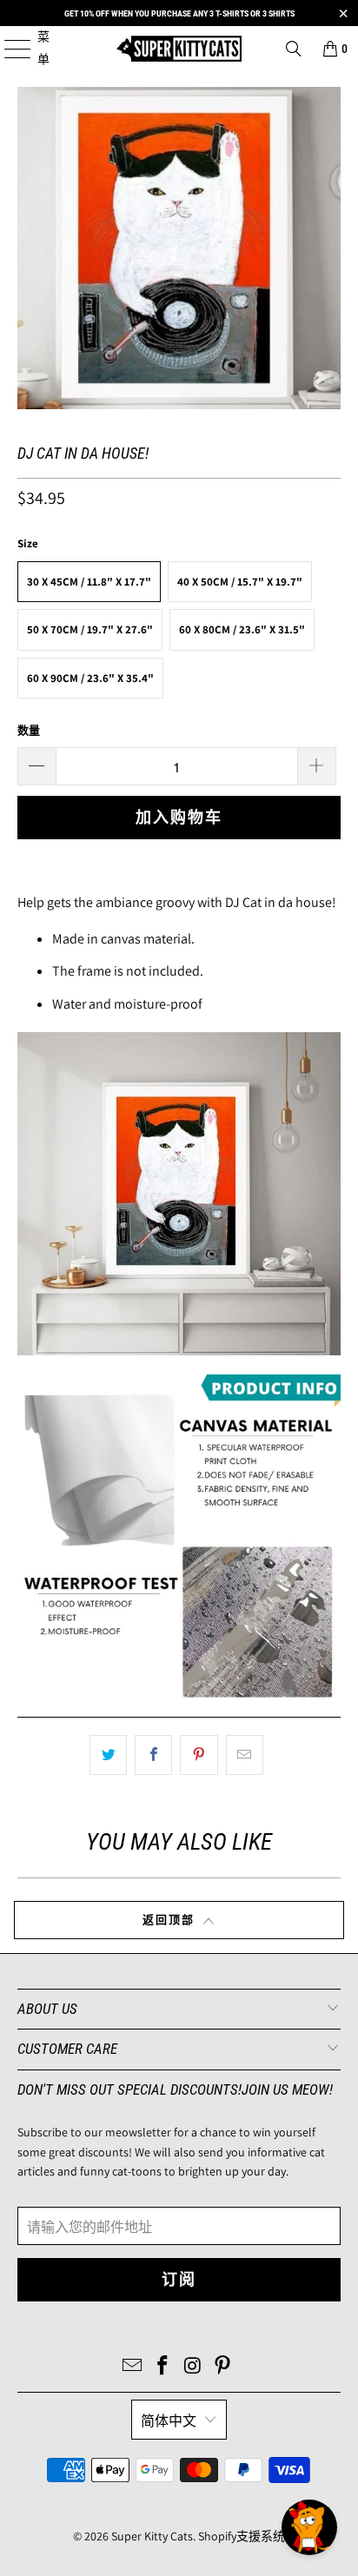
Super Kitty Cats (152, 2536)
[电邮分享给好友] (245, 1755)
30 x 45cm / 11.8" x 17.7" (89, 582)
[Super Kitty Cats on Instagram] (193, 2367)
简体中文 (169, 2421)
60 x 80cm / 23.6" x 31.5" (242, 629)
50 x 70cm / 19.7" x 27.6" (90, 629)
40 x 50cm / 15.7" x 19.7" (240, 582)
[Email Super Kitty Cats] (133, 2367)
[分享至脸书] (153, 1755)
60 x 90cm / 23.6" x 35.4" (90, 678)
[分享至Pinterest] (199, 1755)
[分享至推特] (108, 1755)
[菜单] (8, 48)
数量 (29, 730)
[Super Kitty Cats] (179, 48)
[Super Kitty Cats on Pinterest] (223, 2367)
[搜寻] (294, 49)
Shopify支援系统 (242, 2536)
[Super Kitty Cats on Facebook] (163, 2367)
